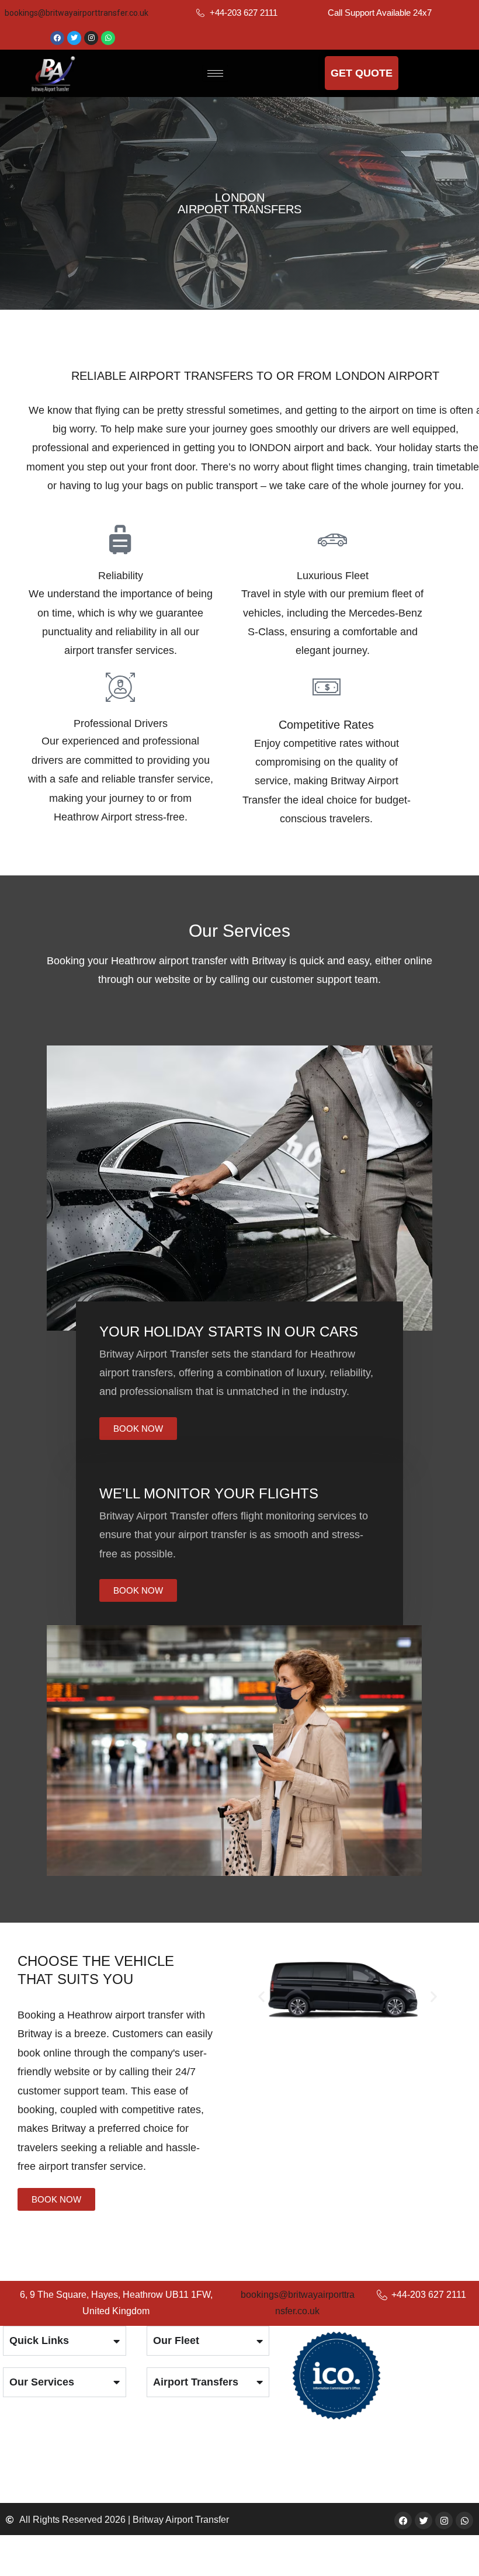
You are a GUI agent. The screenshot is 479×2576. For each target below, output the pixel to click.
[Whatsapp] (108, 38)
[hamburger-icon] (215, 73)
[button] (261, 1997)
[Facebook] (57, 38)
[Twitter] (74, 38)
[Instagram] (91, 38)
